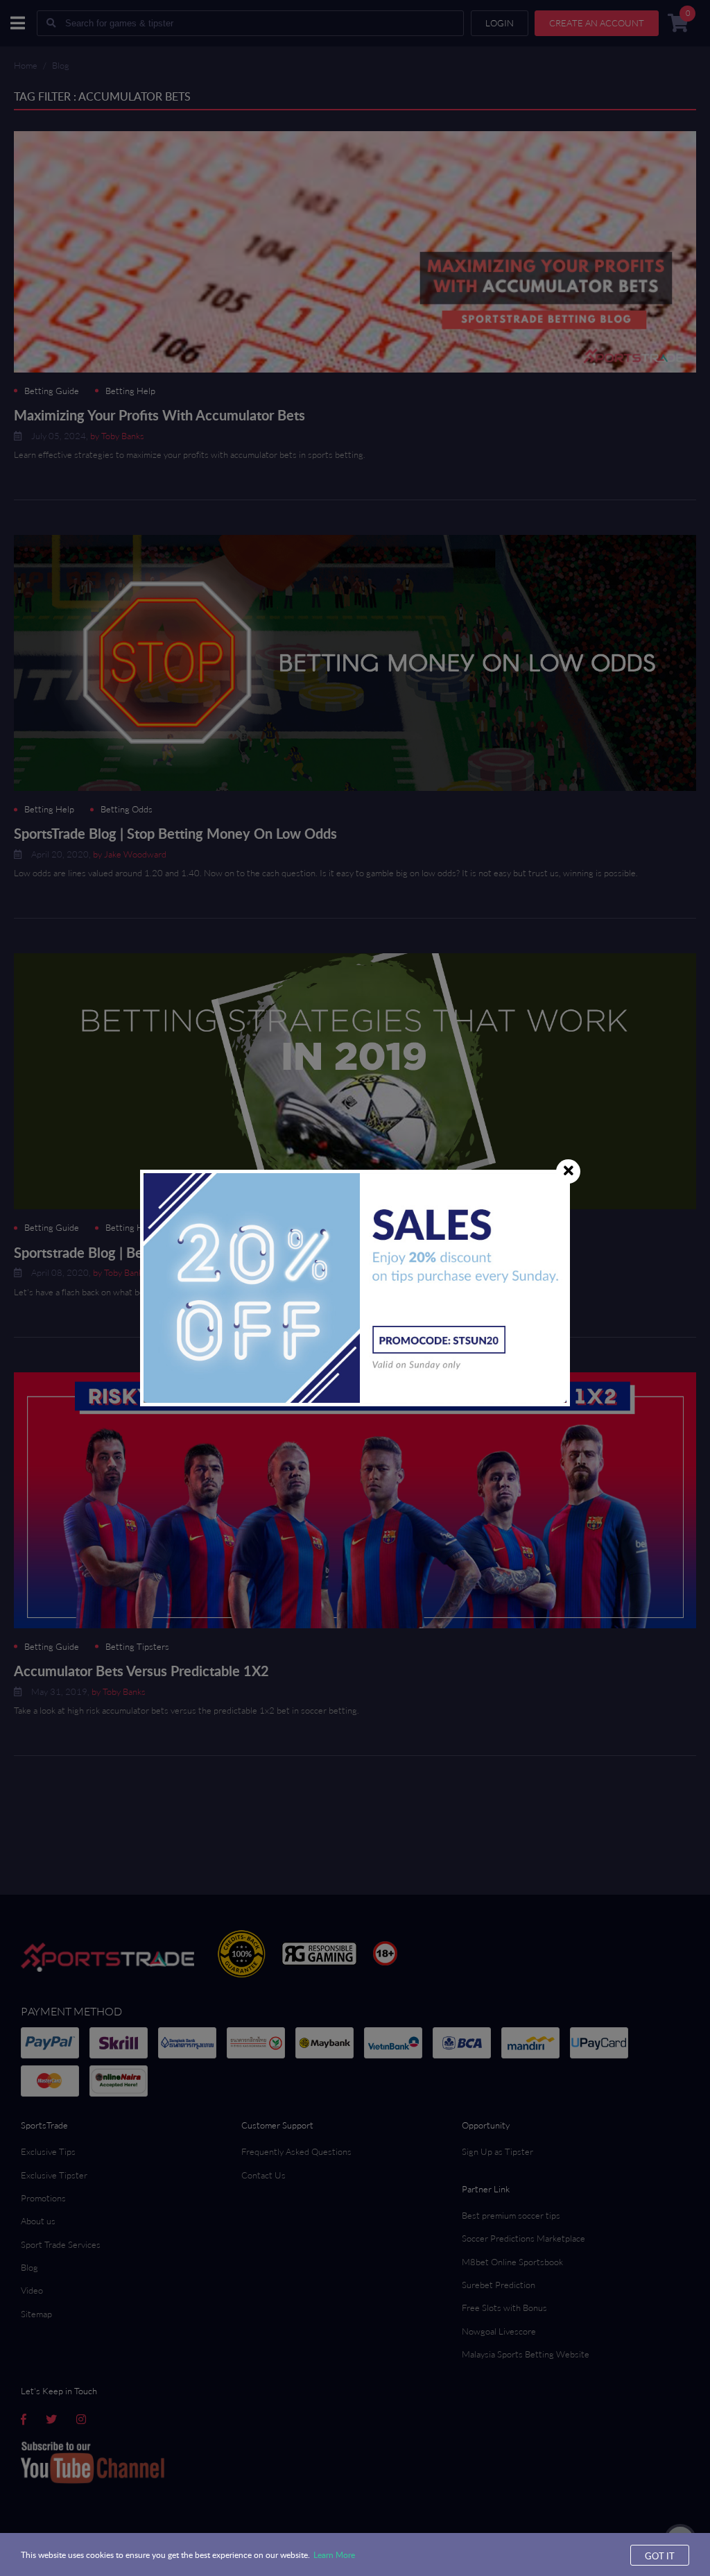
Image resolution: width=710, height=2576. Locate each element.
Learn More (334, 2554)
